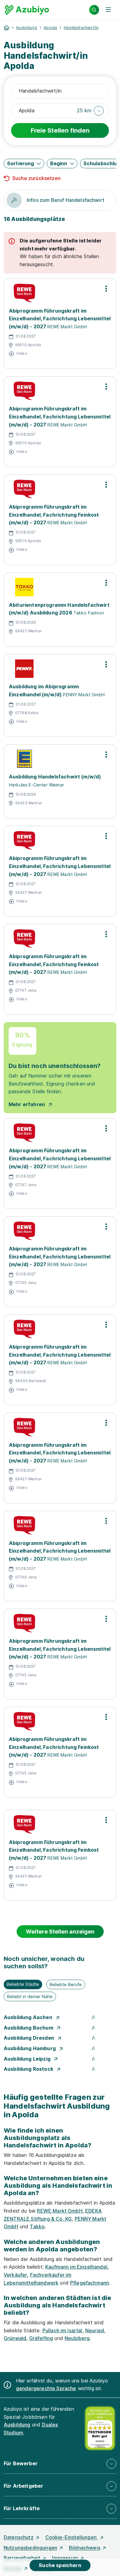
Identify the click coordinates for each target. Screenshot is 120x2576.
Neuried (95, 2330)
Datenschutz (19, 2537)
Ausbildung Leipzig (28, 2059)
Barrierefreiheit (22, 2558)
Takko (37, 2226)
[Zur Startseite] (27, 10)
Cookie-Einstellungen (72, 2537)
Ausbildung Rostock (29, 2069)
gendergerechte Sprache (46, 2388)
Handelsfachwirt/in (81, 28)
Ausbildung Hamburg (30, 2048)
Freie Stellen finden (60, 130)
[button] (90, 111)
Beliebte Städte (23, 1984)
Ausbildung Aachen (29, 2017)
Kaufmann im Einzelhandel (76, 2267)
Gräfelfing (41, 2338)
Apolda (50, 28)
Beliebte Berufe (66, 1984)
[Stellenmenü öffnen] (106, 289)
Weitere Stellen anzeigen (60, 1932)
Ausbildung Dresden (30, 2038)
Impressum (65, 2558)
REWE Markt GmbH (60, 2211)
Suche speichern (60, 2565)
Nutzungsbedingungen (30, 2548)
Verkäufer (15, 2275)
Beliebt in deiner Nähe (30, 1996)
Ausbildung (26, 28)
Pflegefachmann (90, 2283)
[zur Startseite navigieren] (6, 28)
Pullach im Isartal (62, 2330)
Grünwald (15, 2338)
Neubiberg (77, 2338)
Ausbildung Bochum (29, 2028)
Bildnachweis (85, 2548)
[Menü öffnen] (108, 10)
